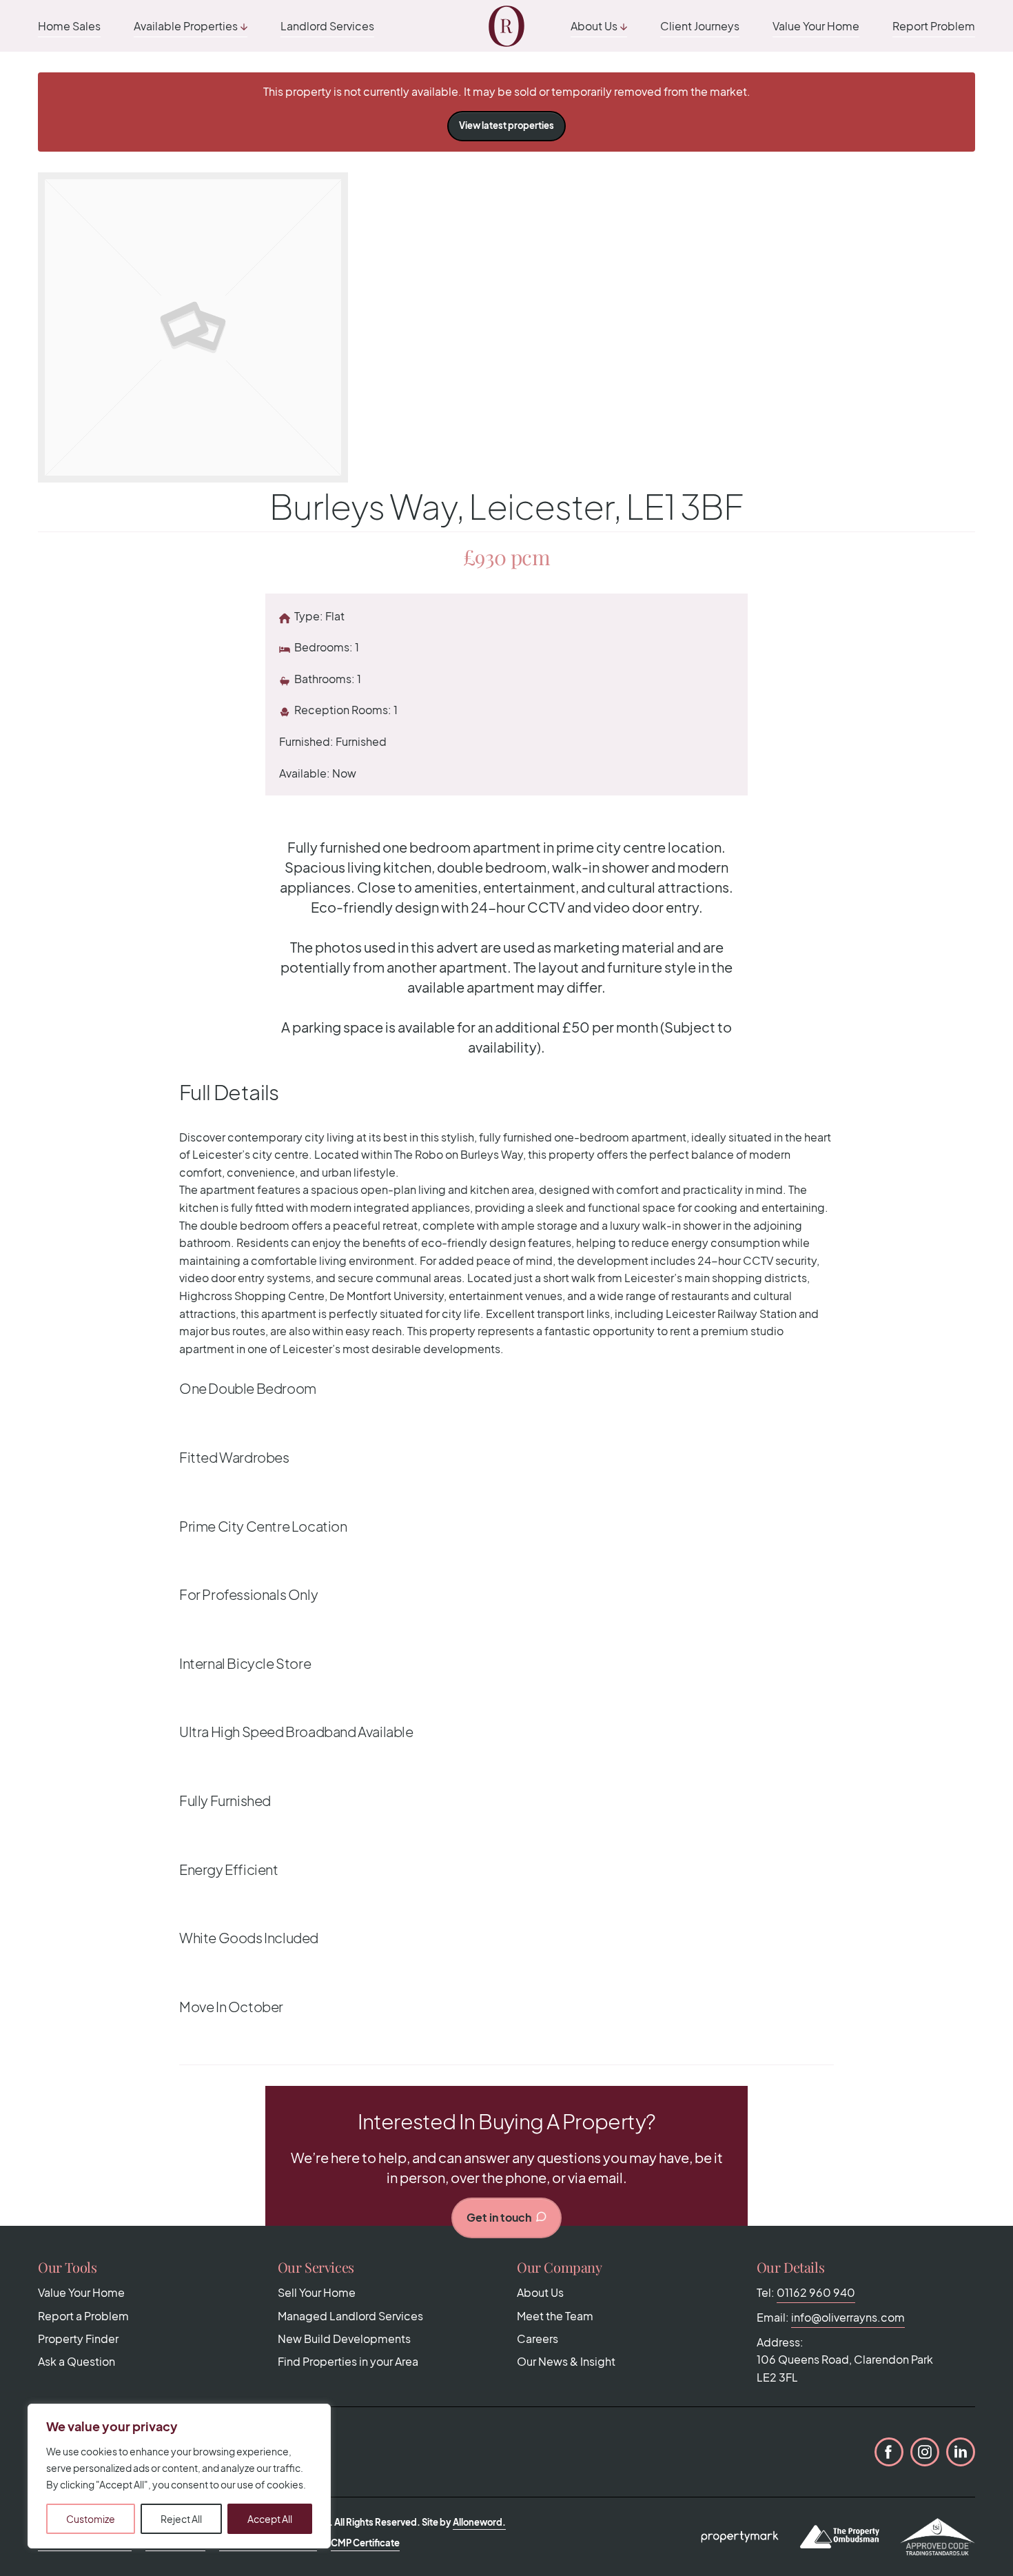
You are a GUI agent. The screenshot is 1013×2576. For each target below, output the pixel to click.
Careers (538, 2339)
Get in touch (499, 2217)
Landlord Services (327, 26)
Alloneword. (479, 2522)
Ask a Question (76, 2361)
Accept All (270, 2519)
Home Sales (69, 26)
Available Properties (186, 26)
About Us (594, 26)
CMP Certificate (365, 2543)
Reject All (181, 2519)
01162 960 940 (816, 2292)
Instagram (925, 2452)
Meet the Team (555, 2316)
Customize (91, 2519)
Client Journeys (700, 26)
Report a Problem (83, 2316)
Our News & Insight (566, 2361)
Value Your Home (816, 26)
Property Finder (78, 2339)
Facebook (889, 2452)
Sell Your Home (317, 2292)
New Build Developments (344, 2339)
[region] (179, 2476)
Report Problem (934, 26)
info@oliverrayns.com (848, 2317)
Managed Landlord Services (350, 2316)
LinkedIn (961, 2452)
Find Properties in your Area (348, 2361)
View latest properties (506, 125)
